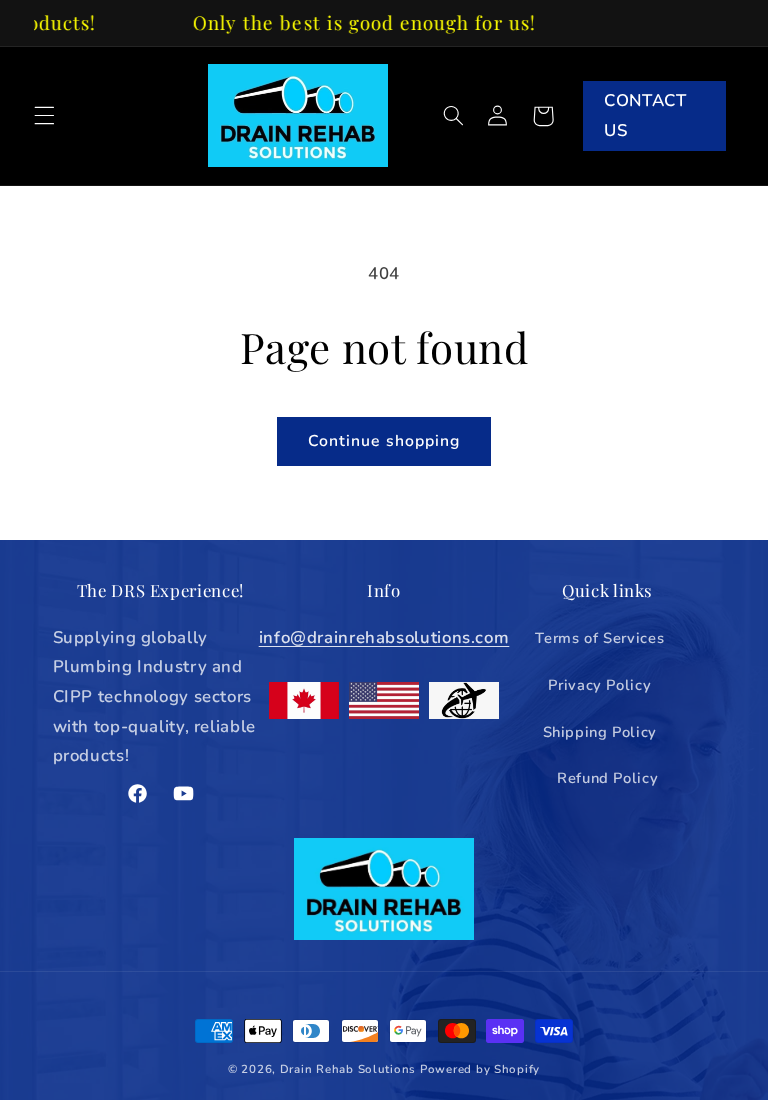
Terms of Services (599, 638)
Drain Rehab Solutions (348, 1069)
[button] (44, 116)
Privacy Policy (599, 685)
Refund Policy (607, 778)
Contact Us (645, 115)
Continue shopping (384, 441)
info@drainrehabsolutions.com (384, 637)
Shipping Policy (600, 732)
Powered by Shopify (480, 1069)
